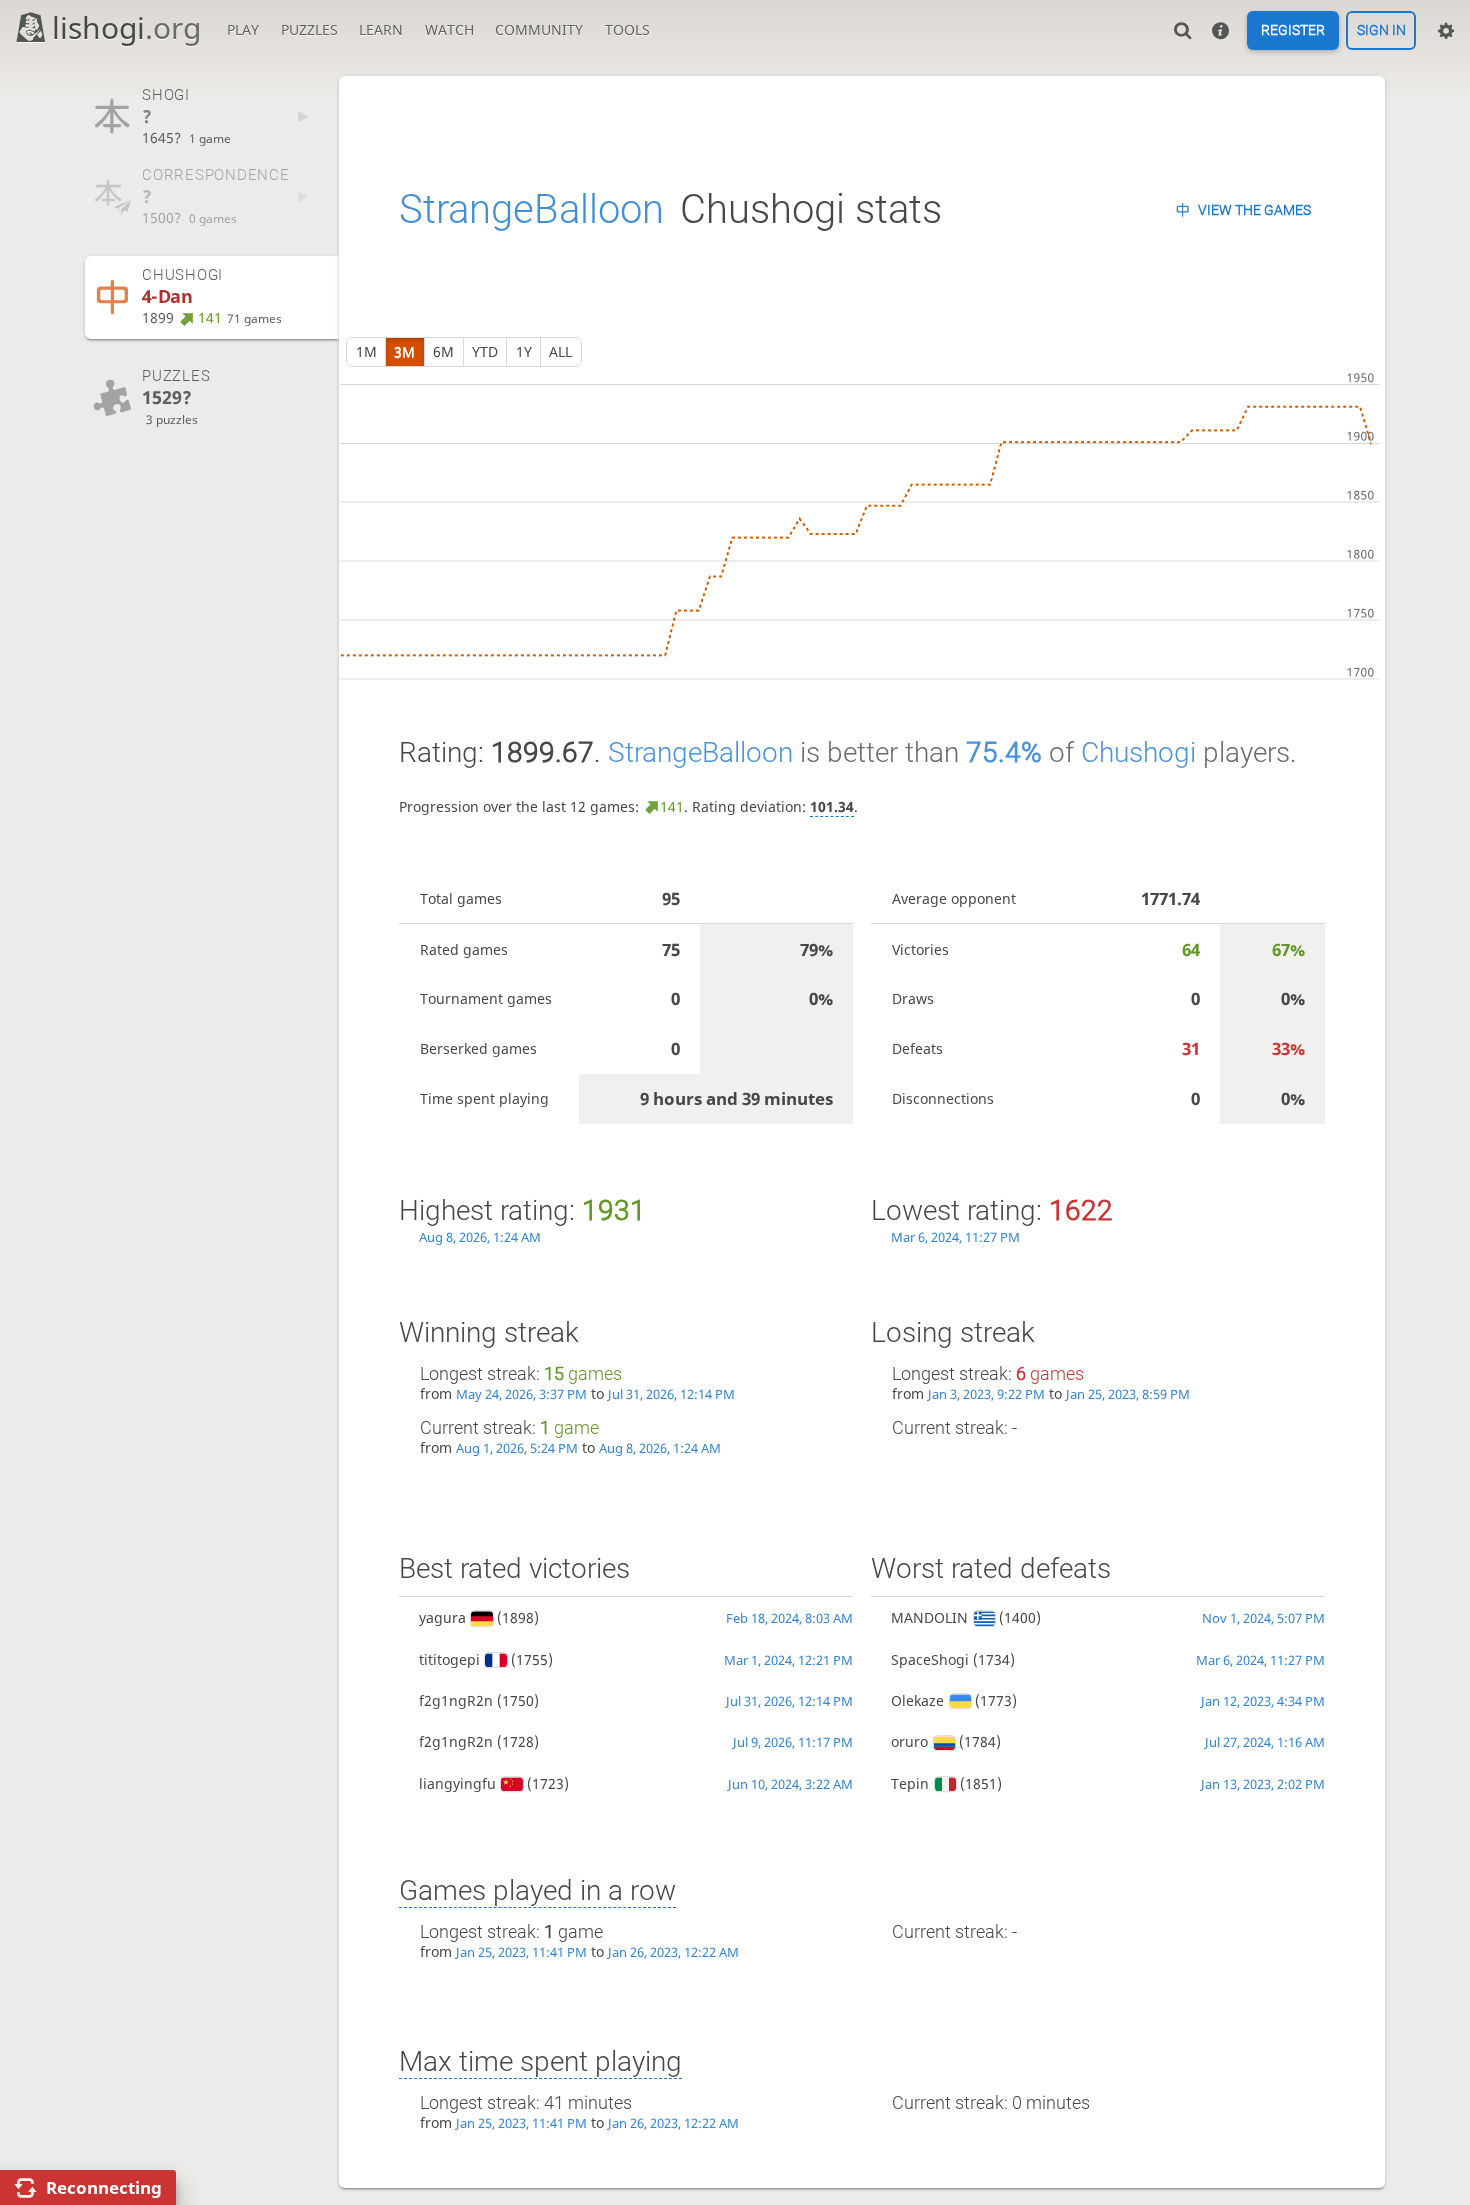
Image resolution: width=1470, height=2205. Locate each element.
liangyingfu (457, 1783)
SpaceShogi (930, 1659)
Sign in (1381, 31)
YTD (485, 351)
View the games (1254, 210)
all (560, 351)
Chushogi (1138, 752)
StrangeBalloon (531, 209)
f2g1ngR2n (456, 1700)
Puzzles (309, 29)
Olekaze (917, 1700)
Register (1293, 31)
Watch (449, 29)
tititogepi (449, 1659)
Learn (381, 29)
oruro (909, 1741)
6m (443, 351)
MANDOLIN (929, 1617)
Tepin (910, 1783)
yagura (442, 1617)
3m (404, 351)
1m (366, 351)
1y (524, 351)
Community (539, 29)
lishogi (126, 27)
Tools (627, 29)
